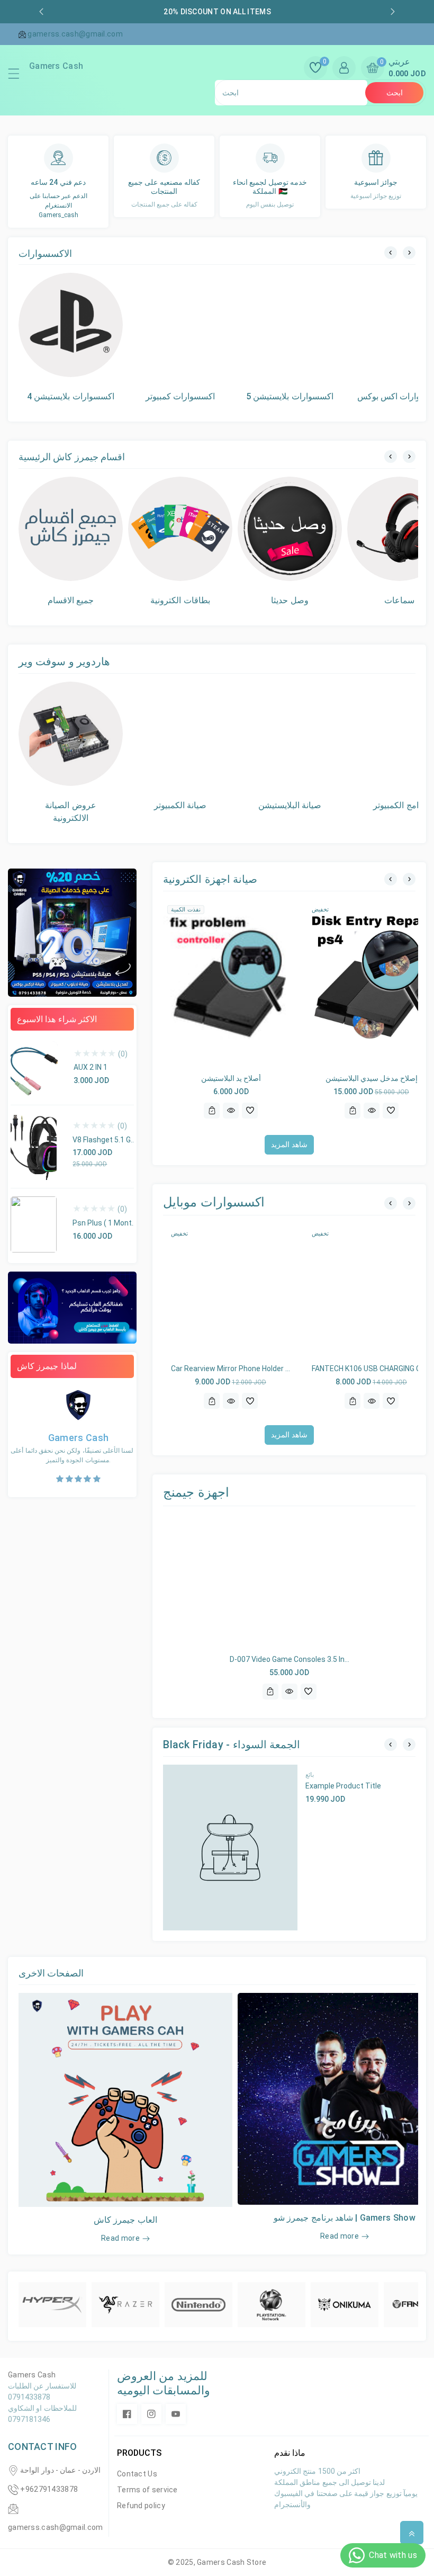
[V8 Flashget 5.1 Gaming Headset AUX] (34, 1147)
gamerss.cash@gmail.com (56, 2527)
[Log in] (344, 68)
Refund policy (141, 2506)
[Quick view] (231, 1111)
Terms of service (147, 2490)
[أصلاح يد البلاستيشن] (231, 984)
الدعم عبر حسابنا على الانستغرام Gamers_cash (58, 205)
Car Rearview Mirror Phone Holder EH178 (239, 1368)
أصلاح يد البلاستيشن (231, 1078)
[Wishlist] (250, 1111)
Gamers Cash (222, 2562)
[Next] (409, 253)
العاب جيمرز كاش (125, 2220)
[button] (19, 76)
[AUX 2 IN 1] (34, 1069)
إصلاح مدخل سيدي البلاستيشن (372, 1078)
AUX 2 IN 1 (91, 1067)
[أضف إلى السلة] (212, 1111)
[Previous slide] (41, 12)
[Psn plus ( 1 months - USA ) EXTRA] (34, 1224)
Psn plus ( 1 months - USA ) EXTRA (131, 1223)
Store (257, 2562)
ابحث (395, 93)
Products (139, 2453)
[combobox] (291, 93)
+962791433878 (49, 2489)
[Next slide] (393, 12)
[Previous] (391, 253)
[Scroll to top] (412, 2533)
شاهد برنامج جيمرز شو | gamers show (345, 2218)
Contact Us (137, 2474)
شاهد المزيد (289, 1144)
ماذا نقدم (290, 2453)
